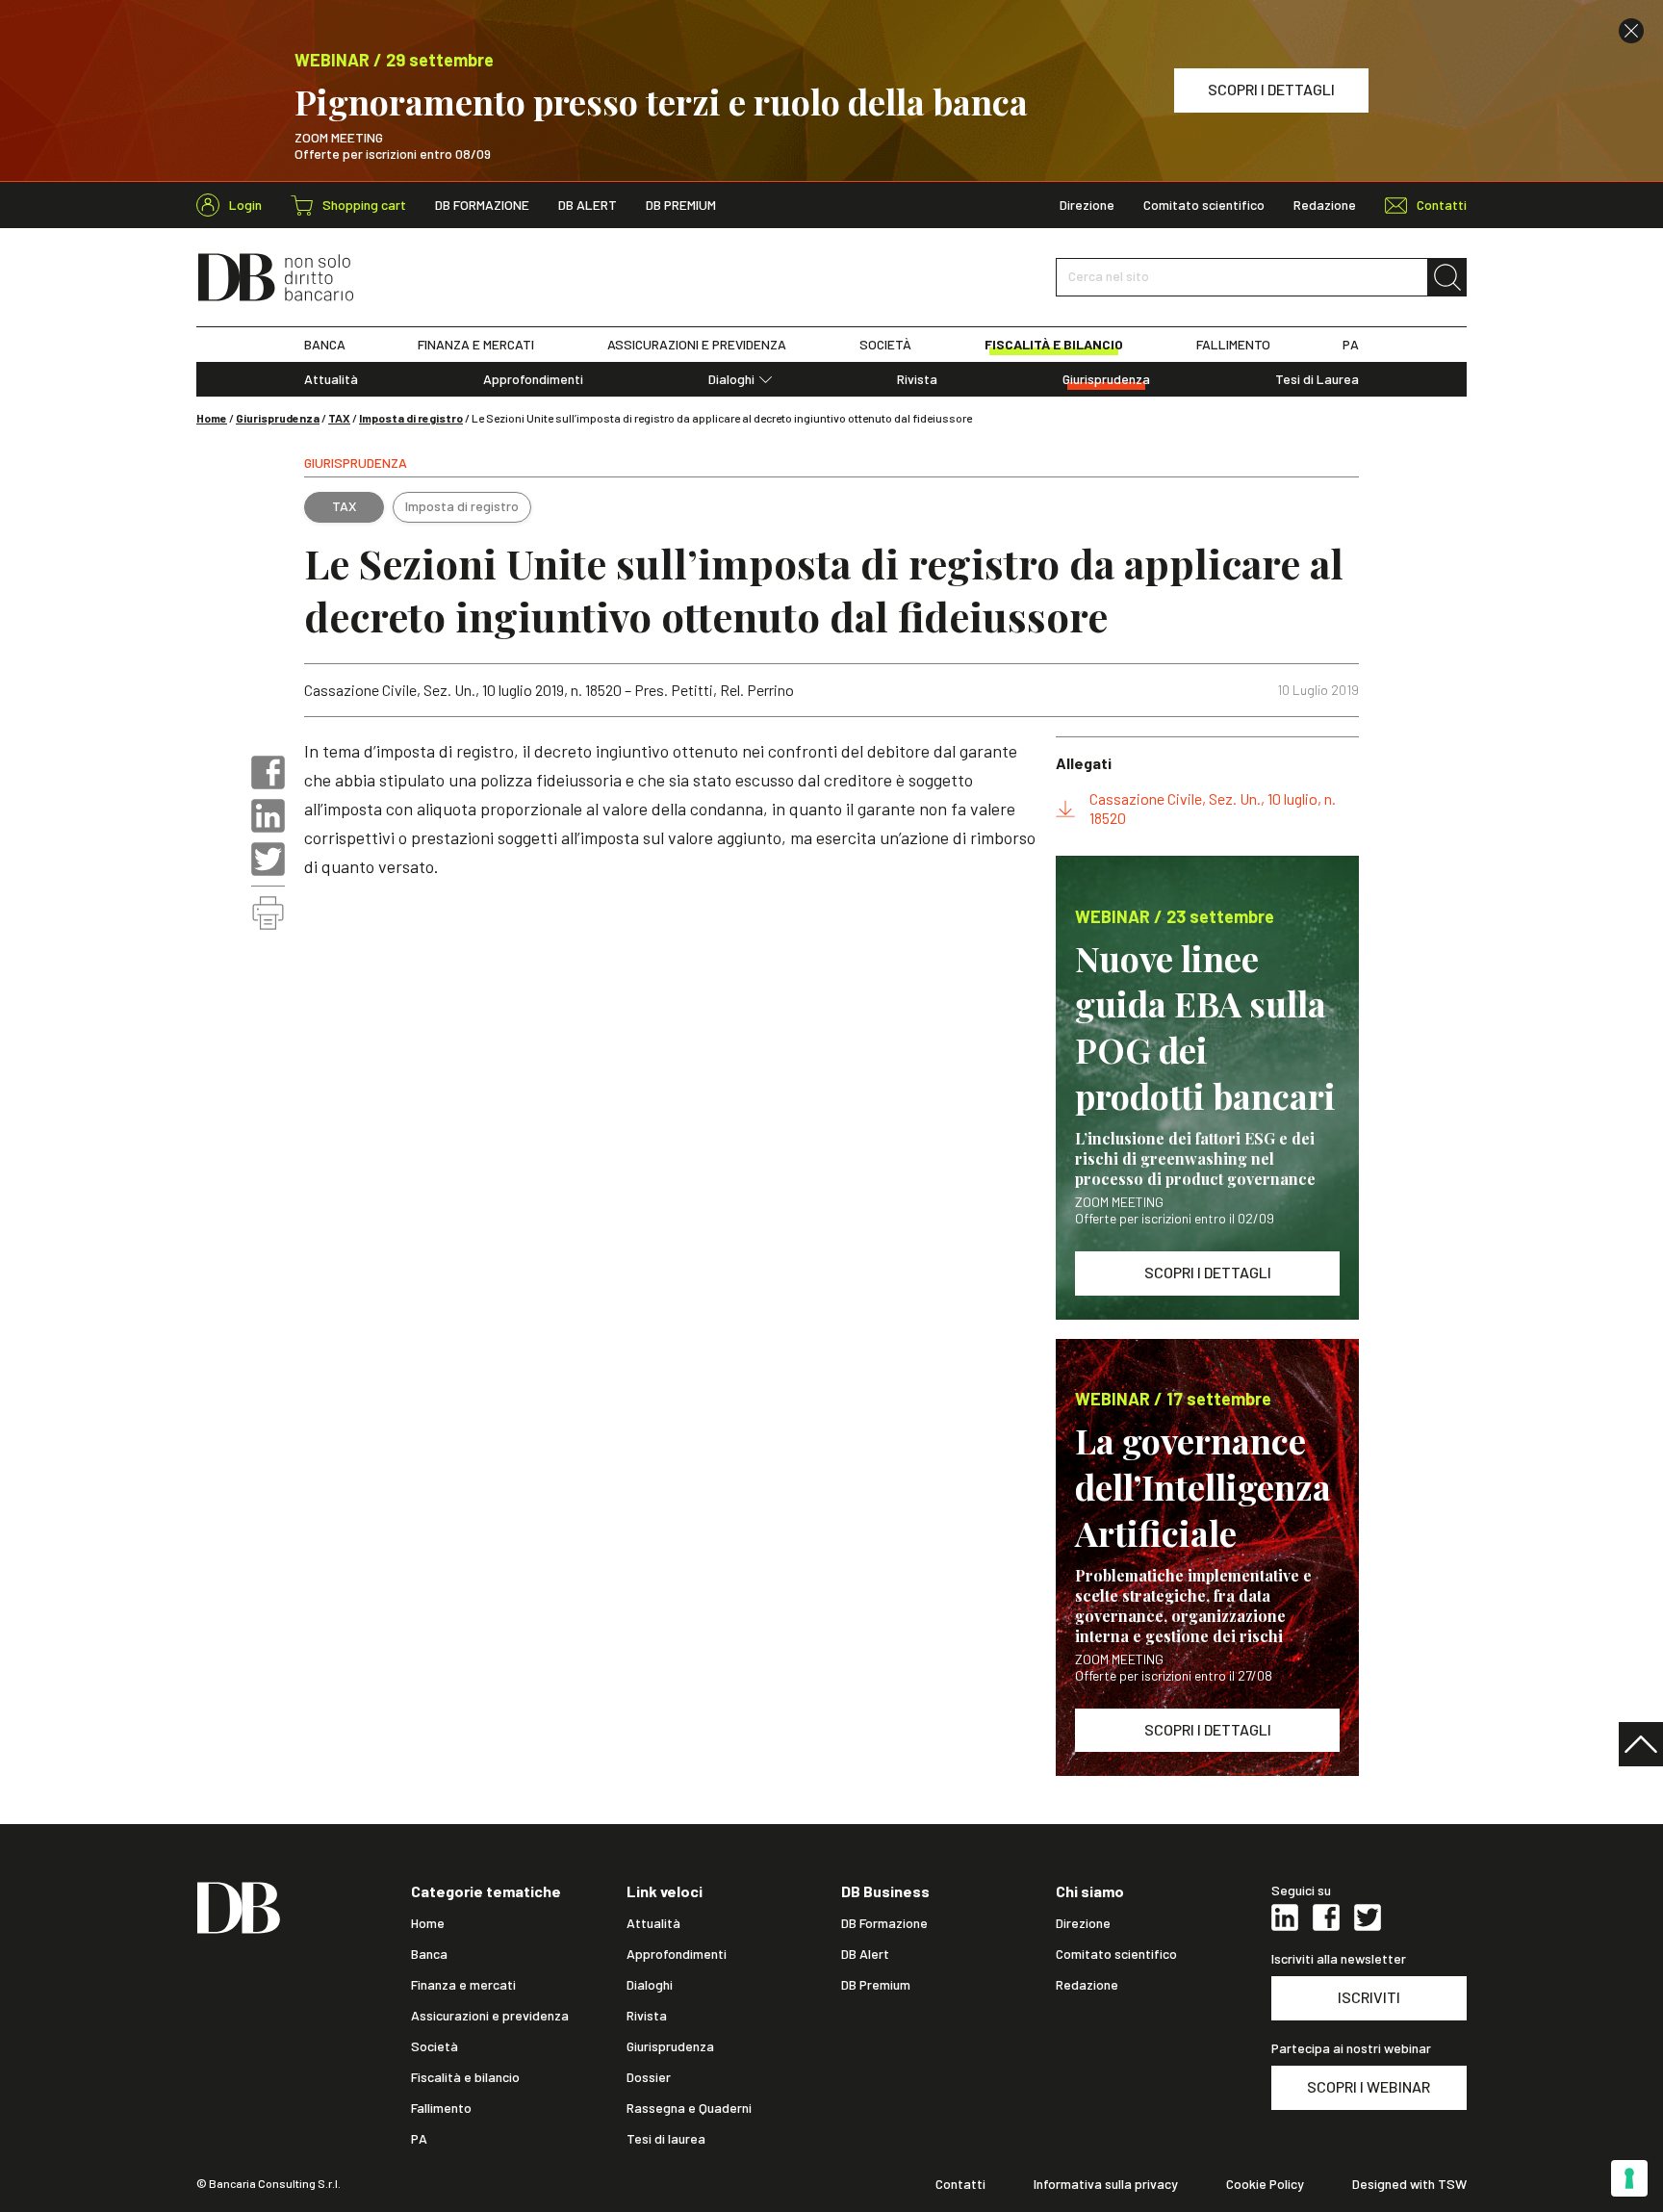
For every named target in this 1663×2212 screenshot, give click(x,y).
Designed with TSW (1409, 2184)
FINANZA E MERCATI (476, 345)
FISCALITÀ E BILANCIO (1054, 345)
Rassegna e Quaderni (689, 2108)
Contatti (960, 2184)
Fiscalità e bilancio (465, 2077)
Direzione (1087, 205)
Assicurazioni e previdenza (490, 2016)
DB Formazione (482, 205)
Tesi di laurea (666, 2139)
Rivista (917, 379)
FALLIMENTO (1233, 345)
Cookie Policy (1265, 2184)
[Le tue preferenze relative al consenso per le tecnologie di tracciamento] (1629, 2178)
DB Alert (588, 205)
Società (435, 2046)
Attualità (331, 379)
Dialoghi (731, 379)
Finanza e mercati (463, 1985)
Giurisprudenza (1106, 379)
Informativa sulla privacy (1106, 2184)
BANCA (325, 345)
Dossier (649, 2077)
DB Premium (681, 205)
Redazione (1325, 205)
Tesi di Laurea (1317, 379)
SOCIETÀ (885, 345)
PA (1351, 345)
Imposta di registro (411, 418)
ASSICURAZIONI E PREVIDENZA (697, 345)
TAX (339, 418)
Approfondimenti (533, 379)
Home (212, 418)
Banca (429, 1954)
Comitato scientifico (1204, 205)
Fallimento (441, 2108)
